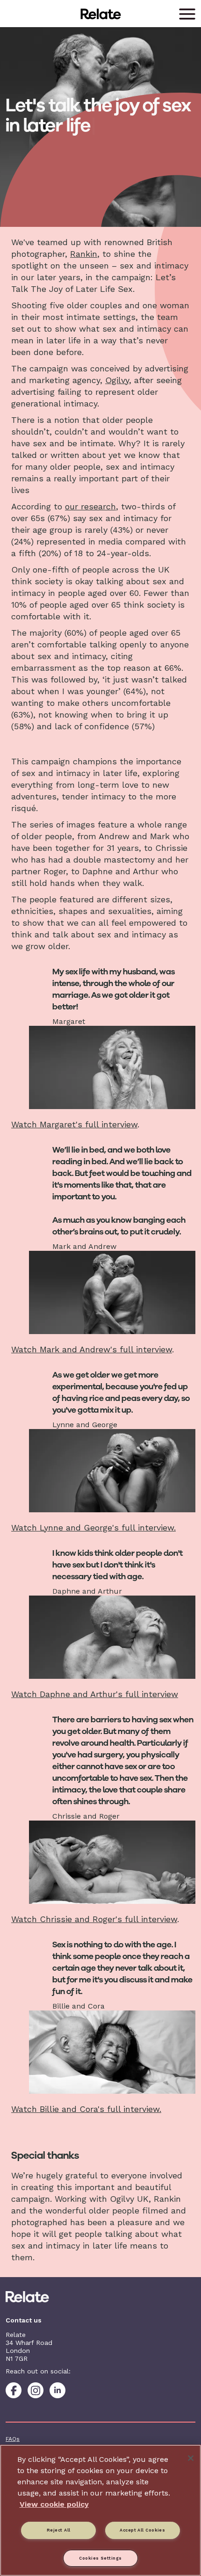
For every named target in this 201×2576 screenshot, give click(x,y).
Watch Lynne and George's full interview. (93, 1527)
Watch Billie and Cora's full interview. (86, 2109)
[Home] (100, 2297)
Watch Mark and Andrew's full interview (92, 1349)
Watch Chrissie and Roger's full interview (94, 1919)
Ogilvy (117, 380)
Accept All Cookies (142, 2530)
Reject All (59, 2530)
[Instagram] (36, 2390)
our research (90, 506)
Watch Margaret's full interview (74, 1124)
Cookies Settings (100, 2558)
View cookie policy (54, 2504)
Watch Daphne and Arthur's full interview (95, 1694)
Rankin (84, 254)
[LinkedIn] (57, 2390)
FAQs (13, 2439)
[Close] (191, 2458)
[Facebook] (14, 2390)
